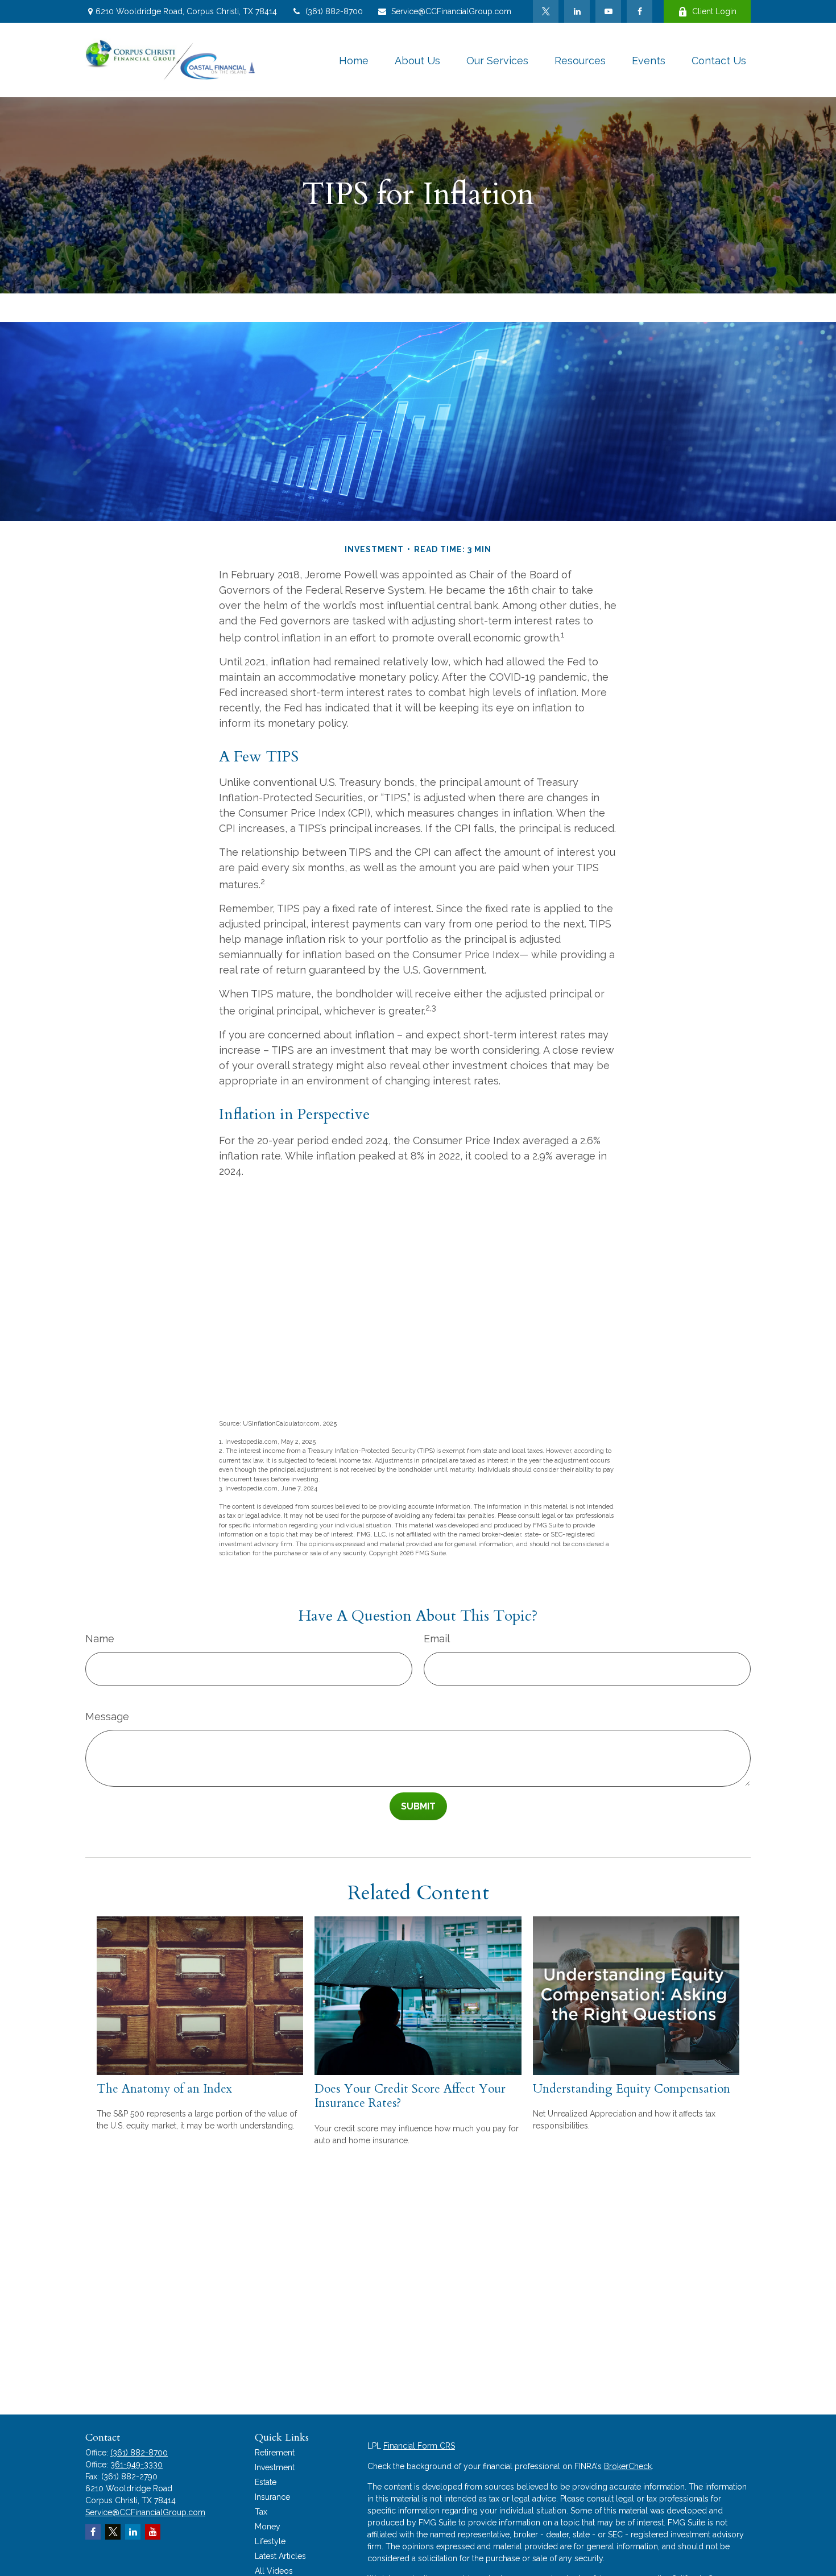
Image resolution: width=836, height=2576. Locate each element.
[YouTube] (608, 11)
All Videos (274, 2571)
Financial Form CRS (419, 2446)
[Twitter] (546, 11)
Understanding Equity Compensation (632, 2089)
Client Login (714, 11)
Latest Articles (280, 2556)
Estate (266, 2482)
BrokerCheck (628, 2466)
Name (100, 1639)
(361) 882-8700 (334, 11)
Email (437, 1639)
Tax (261, 2512)
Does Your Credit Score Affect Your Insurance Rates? (410, 2096)
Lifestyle (270, 2541)
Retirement (275, 2453)
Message (107, 1716)
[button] (354, 60)
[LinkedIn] (577, 11)
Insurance (272, 2497)
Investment (275, 2467)
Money (268, 2527)
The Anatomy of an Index (164, 2089)
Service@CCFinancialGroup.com (451, 11)
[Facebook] (640, 11)
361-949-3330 (136, 2465)
